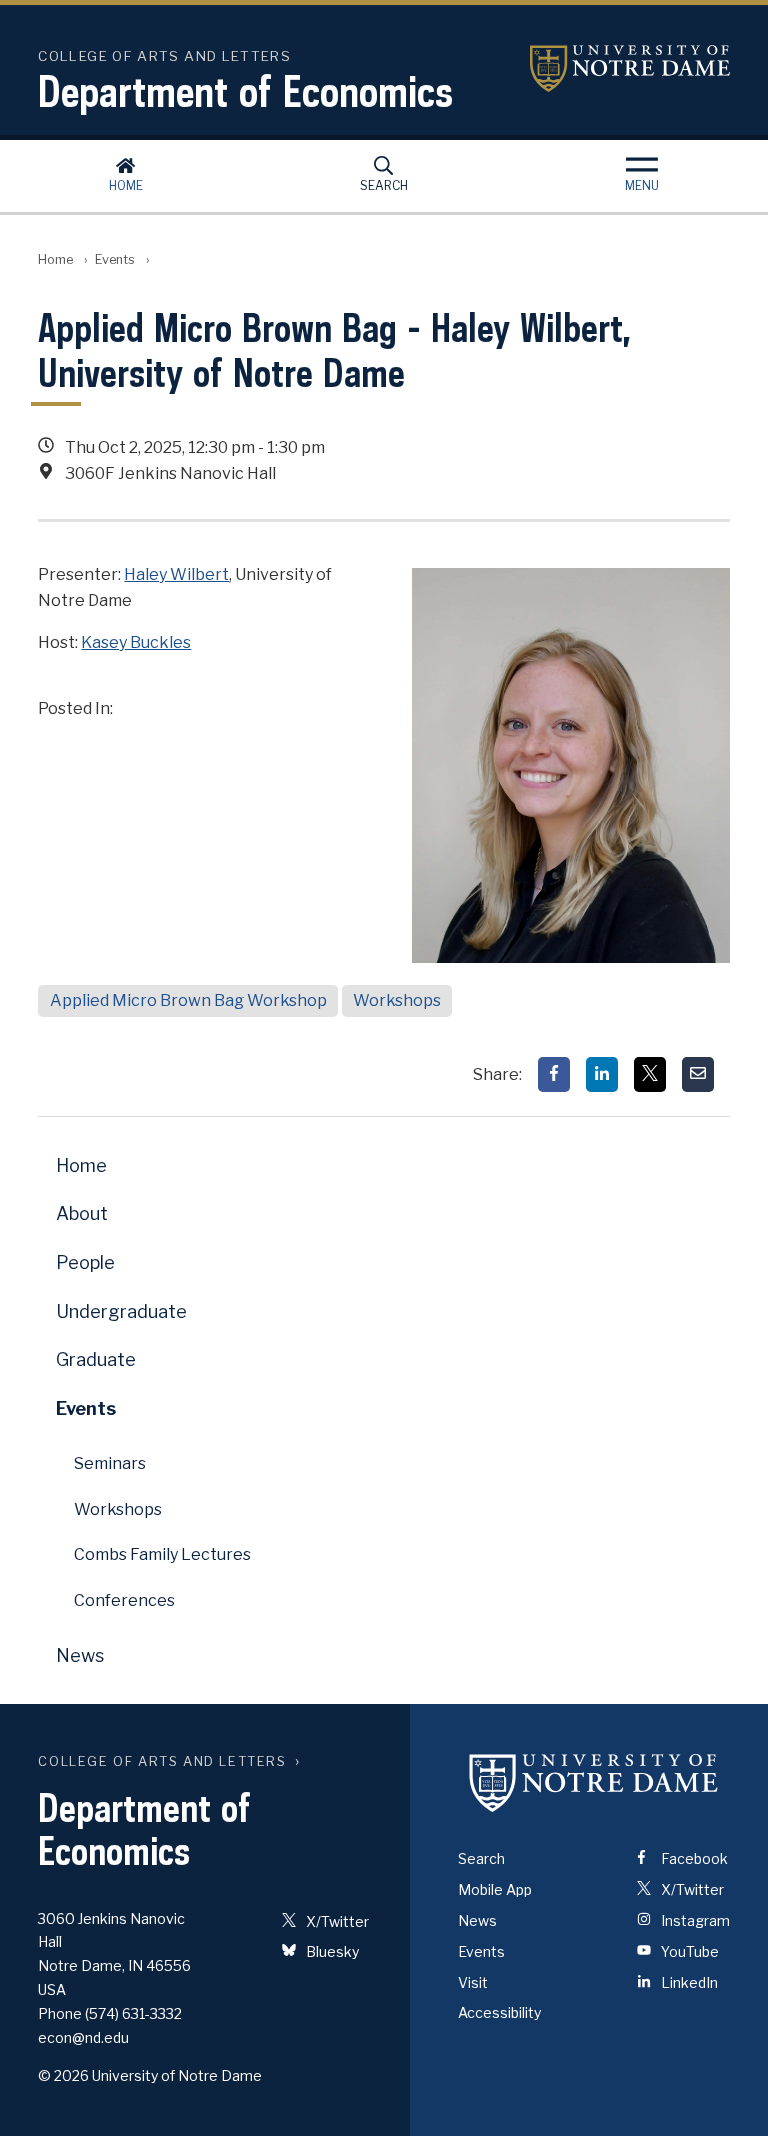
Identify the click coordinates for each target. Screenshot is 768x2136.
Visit (473, 1982)
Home (126, 185)
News (80, 1655)
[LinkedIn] (602, 1074)
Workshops (397, 1000)
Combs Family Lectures (162, 1554)
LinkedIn (688, 1982)
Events (115, 259)
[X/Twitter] (650, 1074)
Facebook (693, 1858)
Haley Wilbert (176, 574)
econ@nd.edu (83, 2037)
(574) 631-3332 (133, 2013)
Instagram (694, 1920)
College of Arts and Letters (162, 1761)
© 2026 (63, 2075)
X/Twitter (336, 1921)
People (85, 1262)
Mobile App (495, 1889)
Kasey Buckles (136, 642)
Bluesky (331, 1951)
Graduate (96, 1359)
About (82, 1213)
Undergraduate (121, 1311)
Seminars (110, 1463)
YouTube (688, 1951)
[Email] (698, 1074)
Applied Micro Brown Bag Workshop (188, 1000)
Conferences (124, 1600)
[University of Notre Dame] (594, 1782)
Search (384, 185)
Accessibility (499, 2012)
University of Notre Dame (630, 68)
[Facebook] (554, 1074)
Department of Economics (245, 91)
